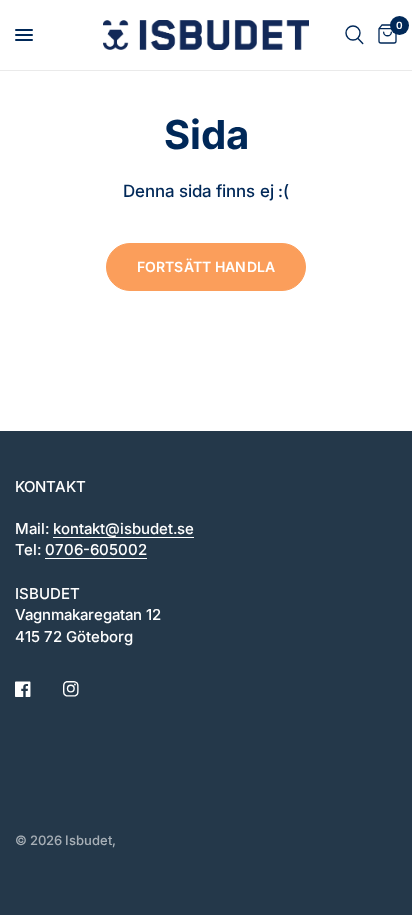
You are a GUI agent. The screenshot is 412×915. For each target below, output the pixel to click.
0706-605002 (96, 549)
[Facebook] (37, 689)
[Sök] (354, 35)
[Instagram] (85, 689)
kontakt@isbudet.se (123, 528)
